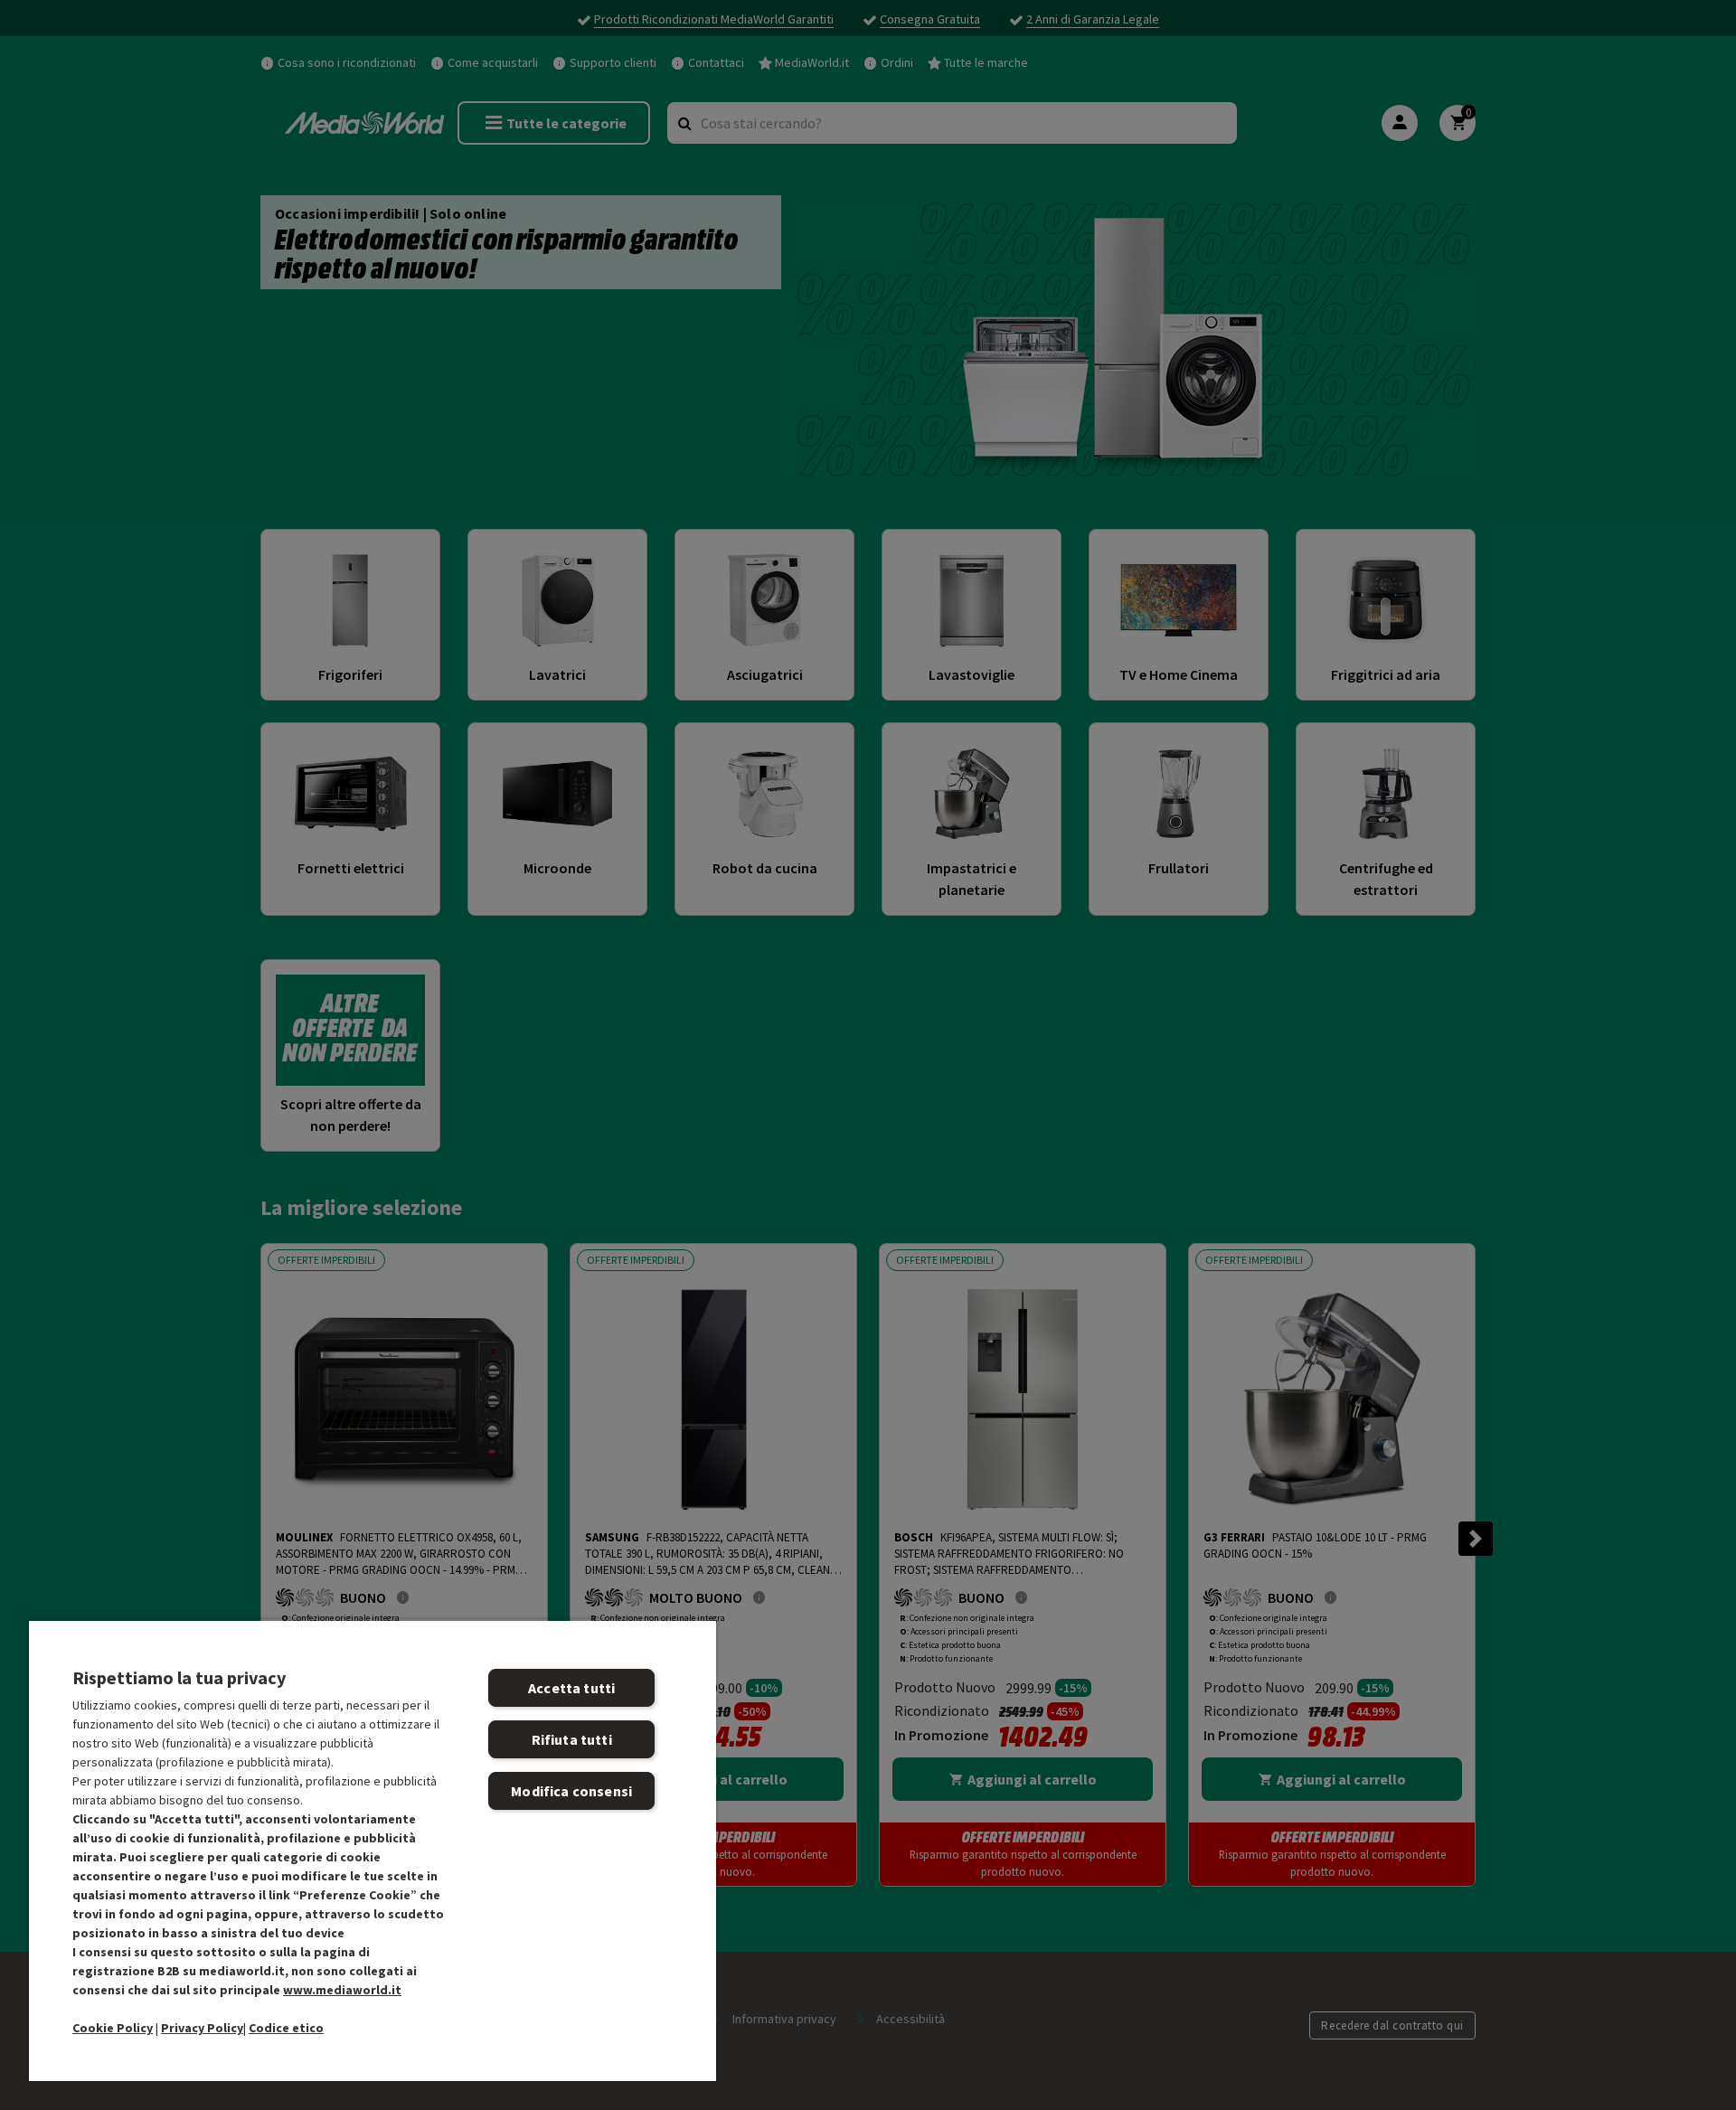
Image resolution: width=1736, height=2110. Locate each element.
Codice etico (286, 2028)
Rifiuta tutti (572, 1739)
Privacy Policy (202, 2028)
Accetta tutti (571, 1688)
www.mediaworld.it (342, 1990)
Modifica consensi (571, 1791)
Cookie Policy (113, 2028)
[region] (373, 1850)
